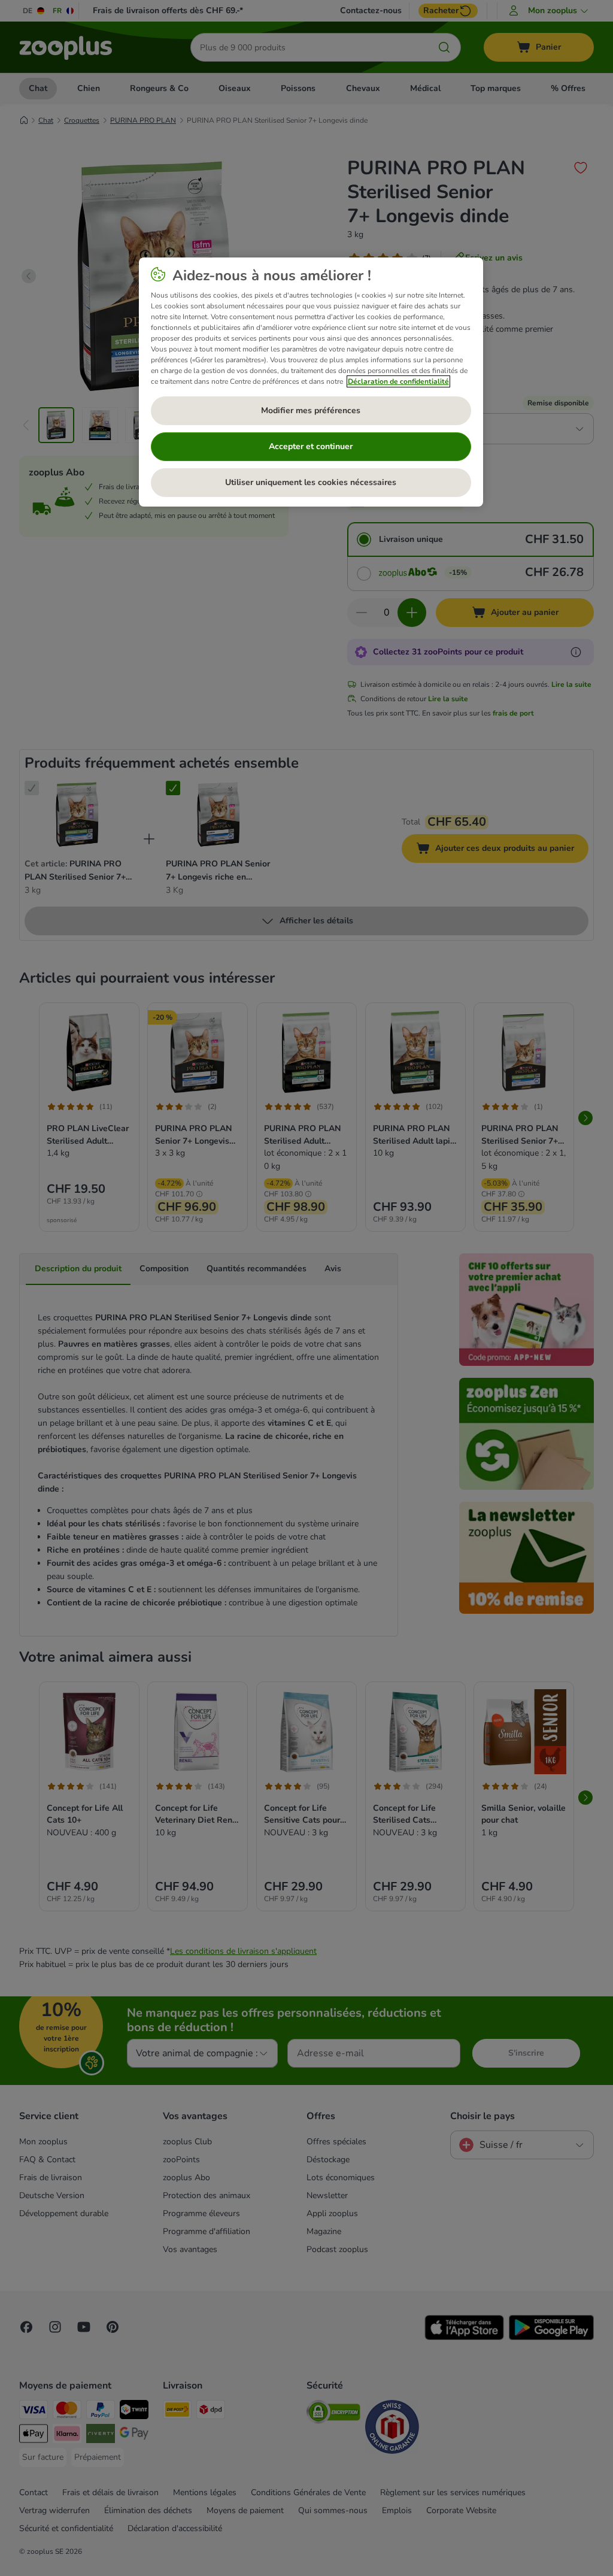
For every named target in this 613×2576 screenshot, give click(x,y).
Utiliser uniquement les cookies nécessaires (311, 482)
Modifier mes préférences (311, 410)
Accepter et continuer (311, 446)
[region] (311, 382)
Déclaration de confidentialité (398, 381)
